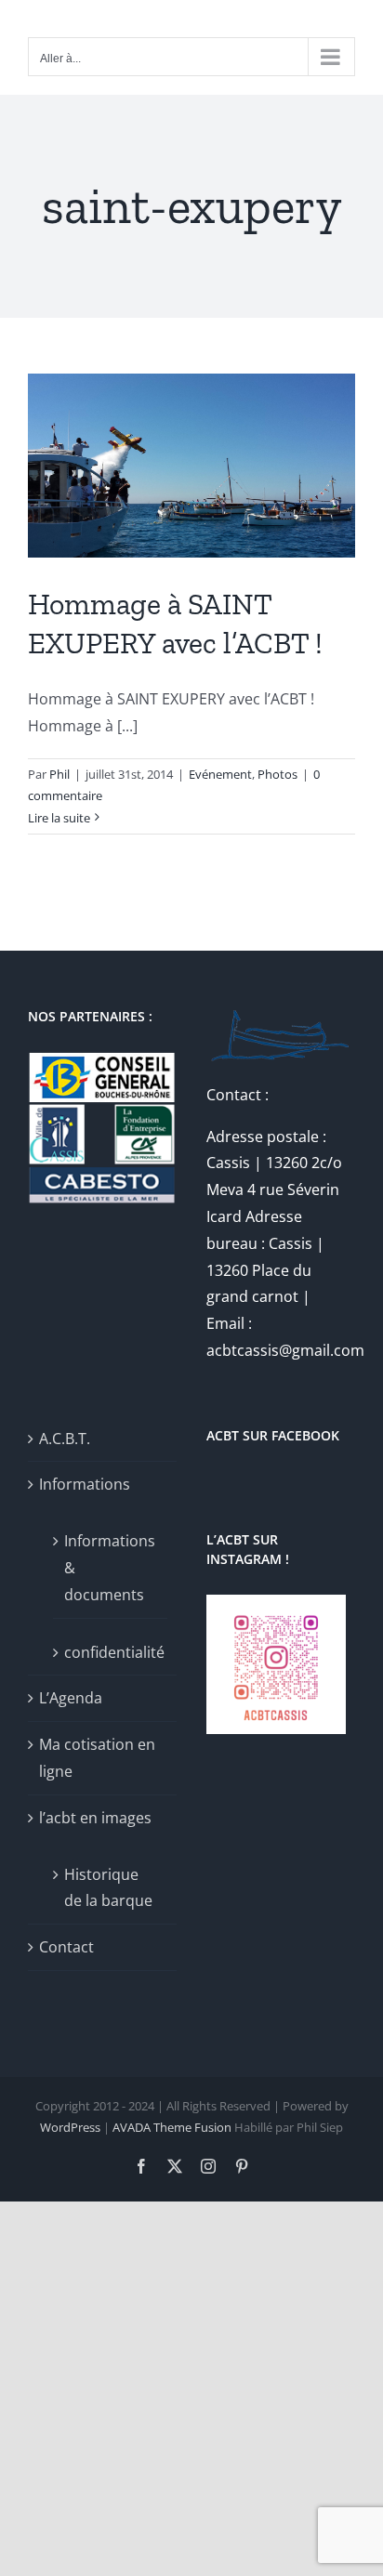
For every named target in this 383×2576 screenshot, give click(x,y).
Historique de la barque (108, 1888)
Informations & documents (110, 1568)
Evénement (220, 774)
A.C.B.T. (65, 1439)
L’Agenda (71, 1698)
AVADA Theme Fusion (172, 2127)
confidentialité (111, 1652)
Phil (59, 774)
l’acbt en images (95, 1818)
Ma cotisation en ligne (97, 1758)
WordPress (70, 2127)
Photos (277, 774)
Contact (66, 1947)
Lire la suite (59, 818)
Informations (85, 1484)
